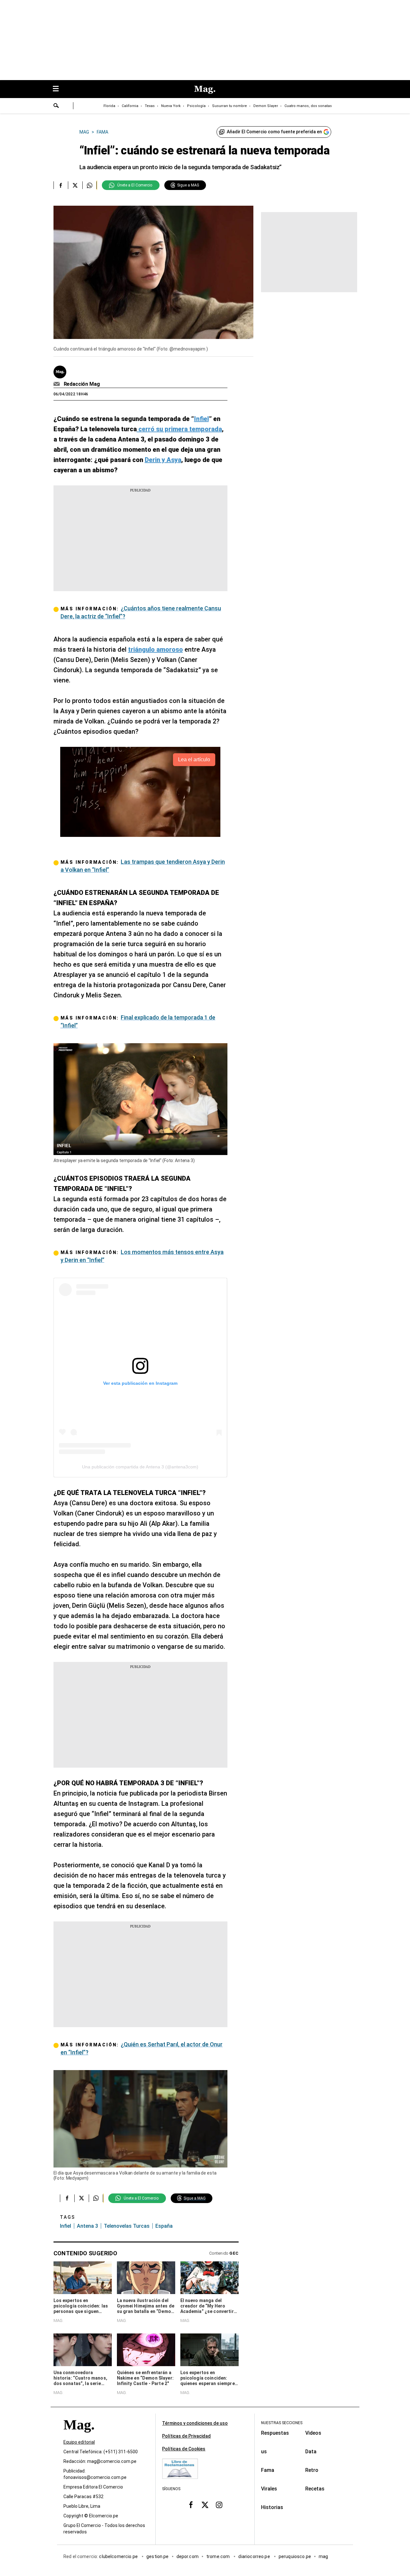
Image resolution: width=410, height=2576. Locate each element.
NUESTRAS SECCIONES (282, 2423)
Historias (272, 2507)
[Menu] (59, 89)
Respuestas (275, 2433)
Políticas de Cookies (184, 2449)
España (164, 2226)
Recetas (315, 2489)
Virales (269, 2489)
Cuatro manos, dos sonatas (308, 106)
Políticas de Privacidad (186, 2436)
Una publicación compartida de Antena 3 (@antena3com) (140, 1467)
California (130, 106)
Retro (312, 2470)
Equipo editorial (79, 2442)
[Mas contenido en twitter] (205, 2505)
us (264, 2452)
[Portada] (79, 2436)
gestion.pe (158, 2556)
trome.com (219, 2556)
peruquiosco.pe (295, 2556)
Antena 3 (87, 2226)
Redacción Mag (82, 384)
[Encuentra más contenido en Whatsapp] (90, 185)
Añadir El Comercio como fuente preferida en (274, 132)
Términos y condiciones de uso (195, 2423)
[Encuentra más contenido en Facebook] (61, 185)
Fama (268, 2470)
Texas (150, 106)
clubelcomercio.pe (119, 2556)
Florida (109, 106)
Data (311, 2452)
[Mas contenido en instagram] (219, 2505)
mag (323, 2556)
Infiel (66, 2226)
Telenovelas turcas (127, 2226)
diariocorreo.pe (254, 2556)
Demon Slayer (266, 106)
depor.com (188, 2556)
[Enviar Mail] (57, 384)
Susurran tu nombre (230, 106)
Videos (313, 2433)
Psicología (196, 106)
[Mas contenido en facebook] (191, 2505)
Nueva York (171, 106)
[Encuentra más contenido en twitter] (75, 185)
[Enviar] (56, 106)
